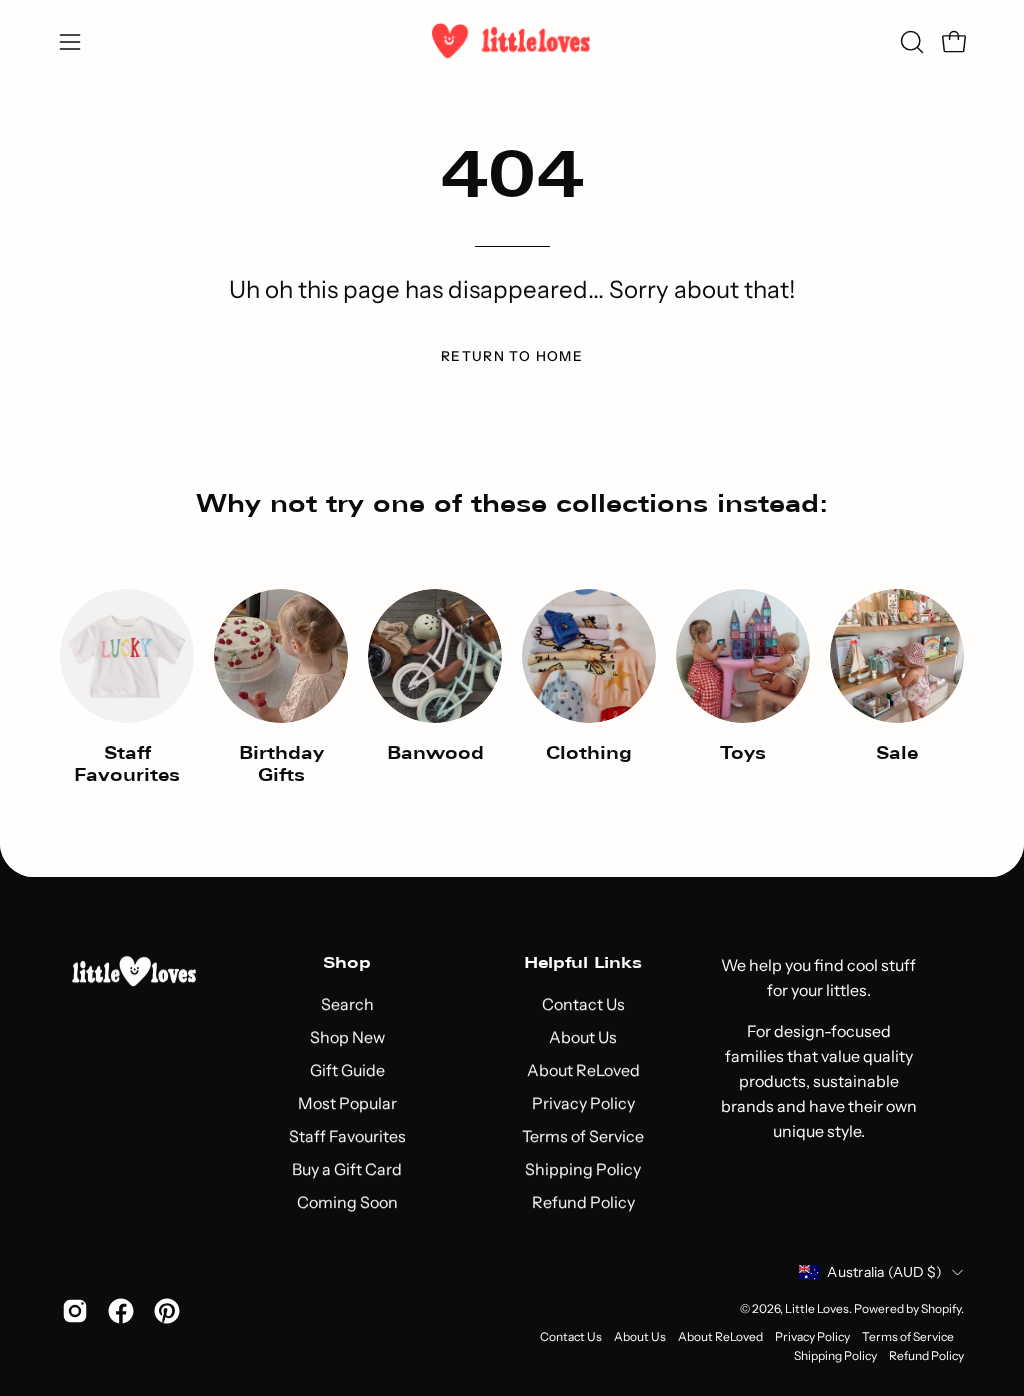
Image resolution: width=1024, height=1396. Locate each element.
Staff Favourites (346, 1137)
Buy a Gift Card (347, 1170)
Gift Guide (346, 1071)
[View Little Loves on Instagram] (75, 1311)
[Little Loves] (512, 41)
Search (346, 1005)
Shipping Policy (583, 1170)
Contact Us (582, 1005)
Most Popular (346, 1104)
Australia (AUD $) (884, 1273)
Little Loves (817, 1308)
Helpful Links (583, 962)
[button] (910, 42)
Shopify (941, 1308)
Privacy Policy (582, 1104)
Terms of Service (583, 1137)
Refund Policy (582, 1203)
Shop (347, 962)
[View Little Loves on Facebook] (121, 1311)
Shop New (346, 1038)
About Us (583, 1038)
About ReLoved (582, 1071)
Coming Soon (346, 1203)
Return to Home (512, 356)
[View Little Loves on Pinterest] (167, 1311)
